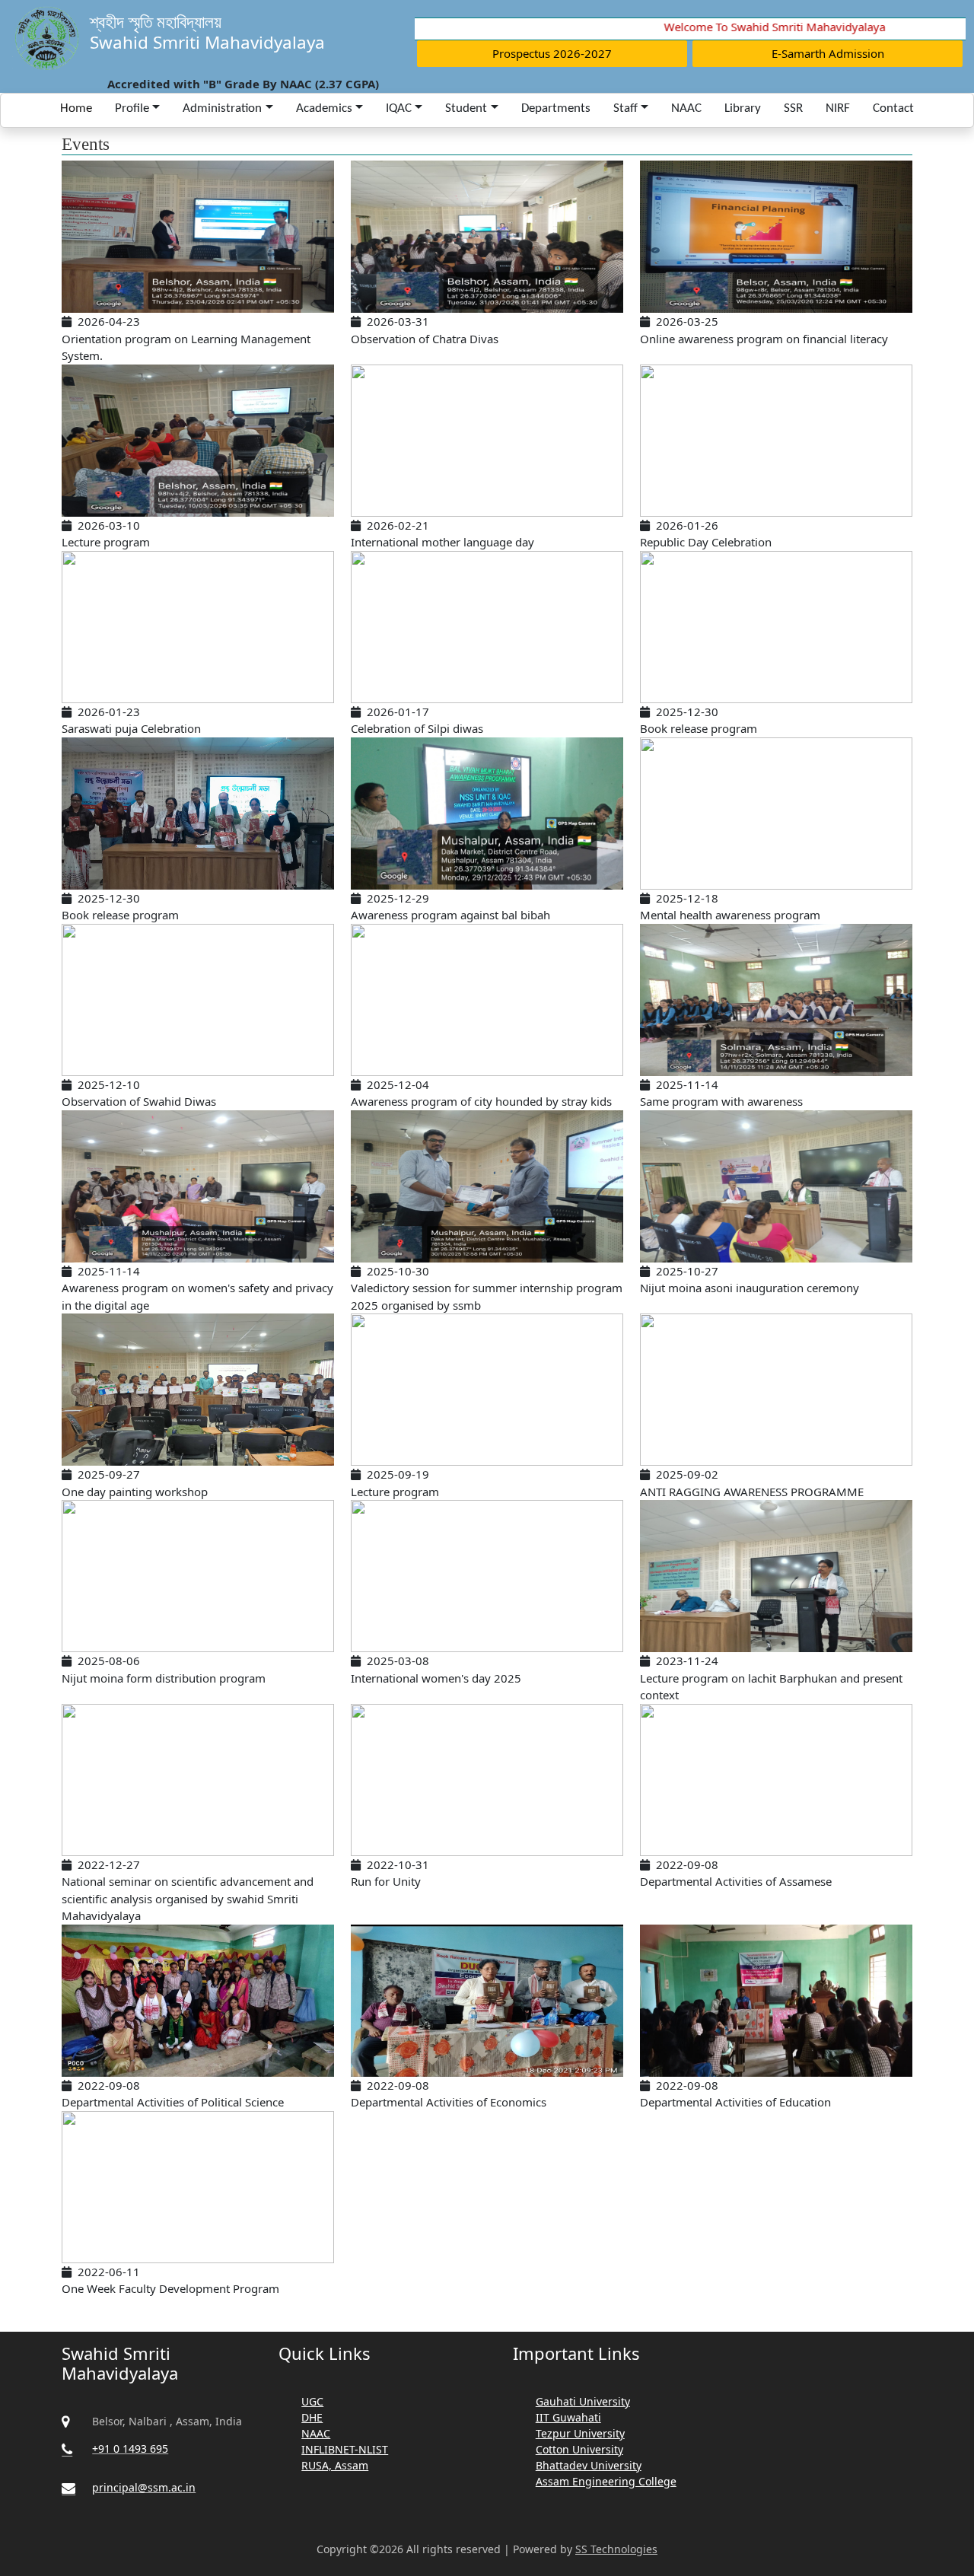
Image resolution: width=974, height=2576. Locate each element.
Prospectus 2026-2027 (552, 53)
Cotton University (579, 2449)
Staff (625, 108)
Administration (222, 108)
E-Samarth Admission (828, 53)
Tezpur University (580, 2433)
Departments (556, 108)
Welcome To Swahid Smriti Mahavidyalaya (748, 27)
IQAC (399, 108)
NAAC (686, 108)
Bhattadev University (589, 2465)
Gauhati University (583, 2401)
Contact (893, 108)
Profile (132, 108)
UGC (312, 2401)
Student (466, 108)
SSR (793, 108)
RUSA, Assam (335, 2465)
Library (743, 108)
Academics (324, 108)
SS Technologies (616, 2549)
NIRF (838, 108)
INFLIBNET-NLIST (345, 2449)
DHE (312, 2417)
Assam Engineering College (606, 2481)
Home (76, 108)
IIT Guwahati (568, 2417)
